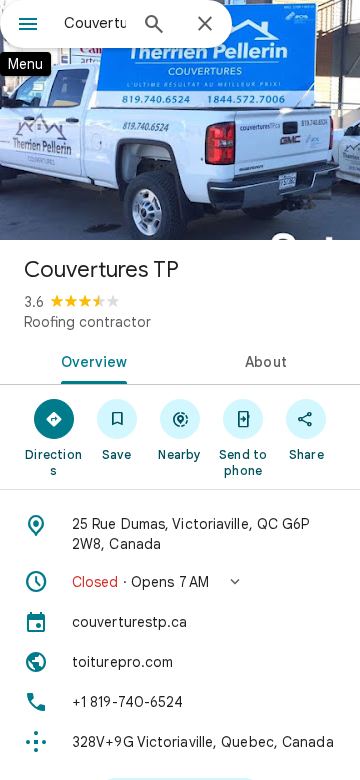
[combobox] (95, 23)
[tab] (90, 360)
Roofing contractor (87, 322)
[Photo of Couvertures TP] (180, 120)
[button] (180, 582)
